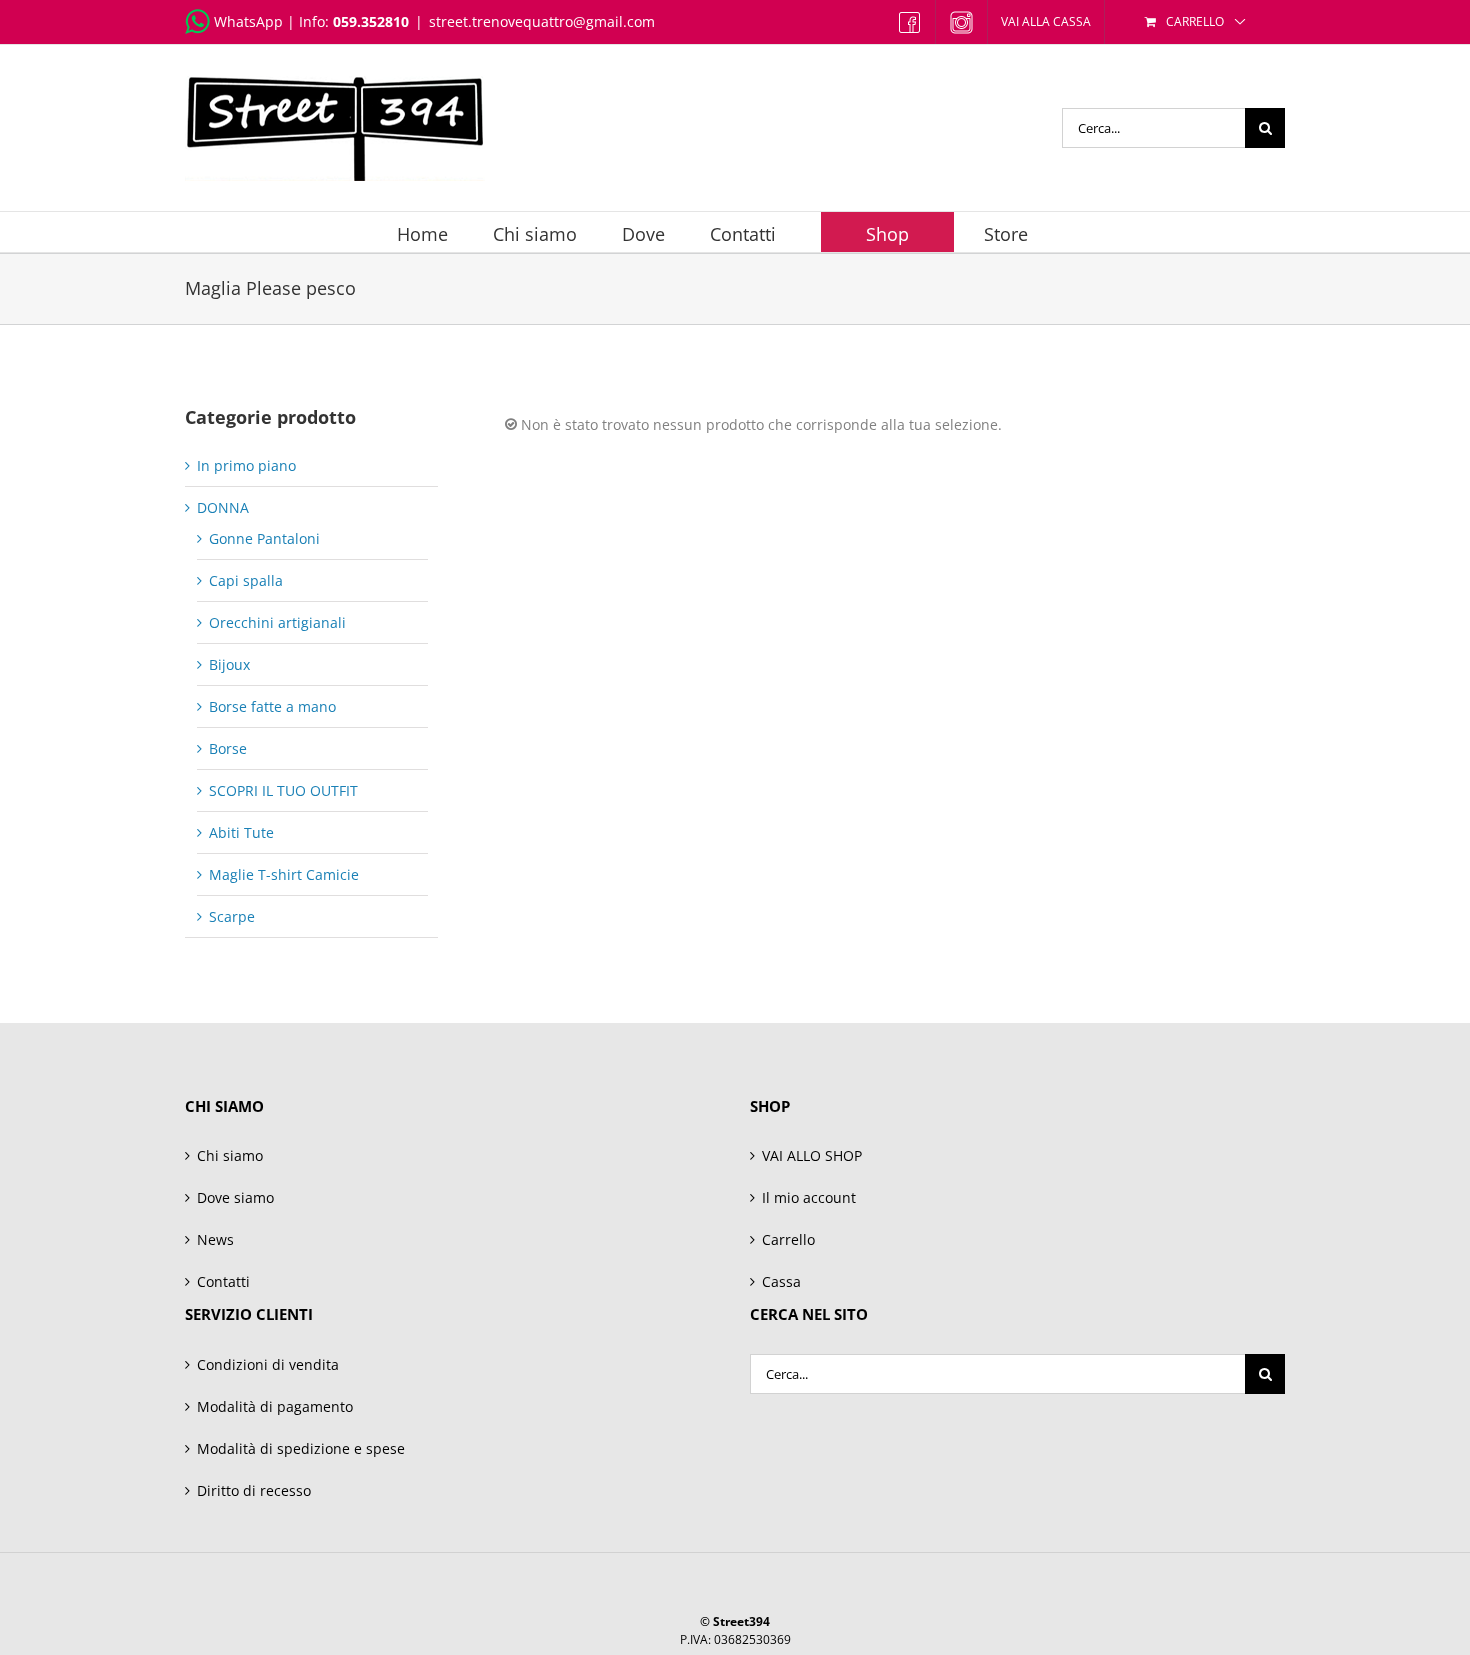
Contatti (223, 1281)
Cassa (781, 1281)
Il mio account (809, 1197)
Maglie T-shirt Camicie (284, 874)
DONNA (223, 507)
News (215, 1239)
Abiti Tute (241, 832)
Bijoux (229, 664)
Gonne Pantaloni (264, 538)
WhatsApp (248, 21)
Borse (228, 748)
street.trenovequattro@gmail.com (542, 21)
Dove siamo (235, 1197)
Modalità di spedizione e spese (301, 1448)
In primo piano (246, 465)
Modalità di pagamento (275, 1406)
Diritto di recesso (254, 1490)
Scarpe (232, 916)
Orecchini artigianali (277, 622)
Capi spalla (246, 580)
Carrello (788, 1239)
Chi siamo (230, 1155)
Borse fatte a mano (272, 706)
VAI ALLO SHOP (812, 1155)
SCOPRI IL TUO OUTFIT (283, 790)
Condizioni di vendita (268, 1364)
